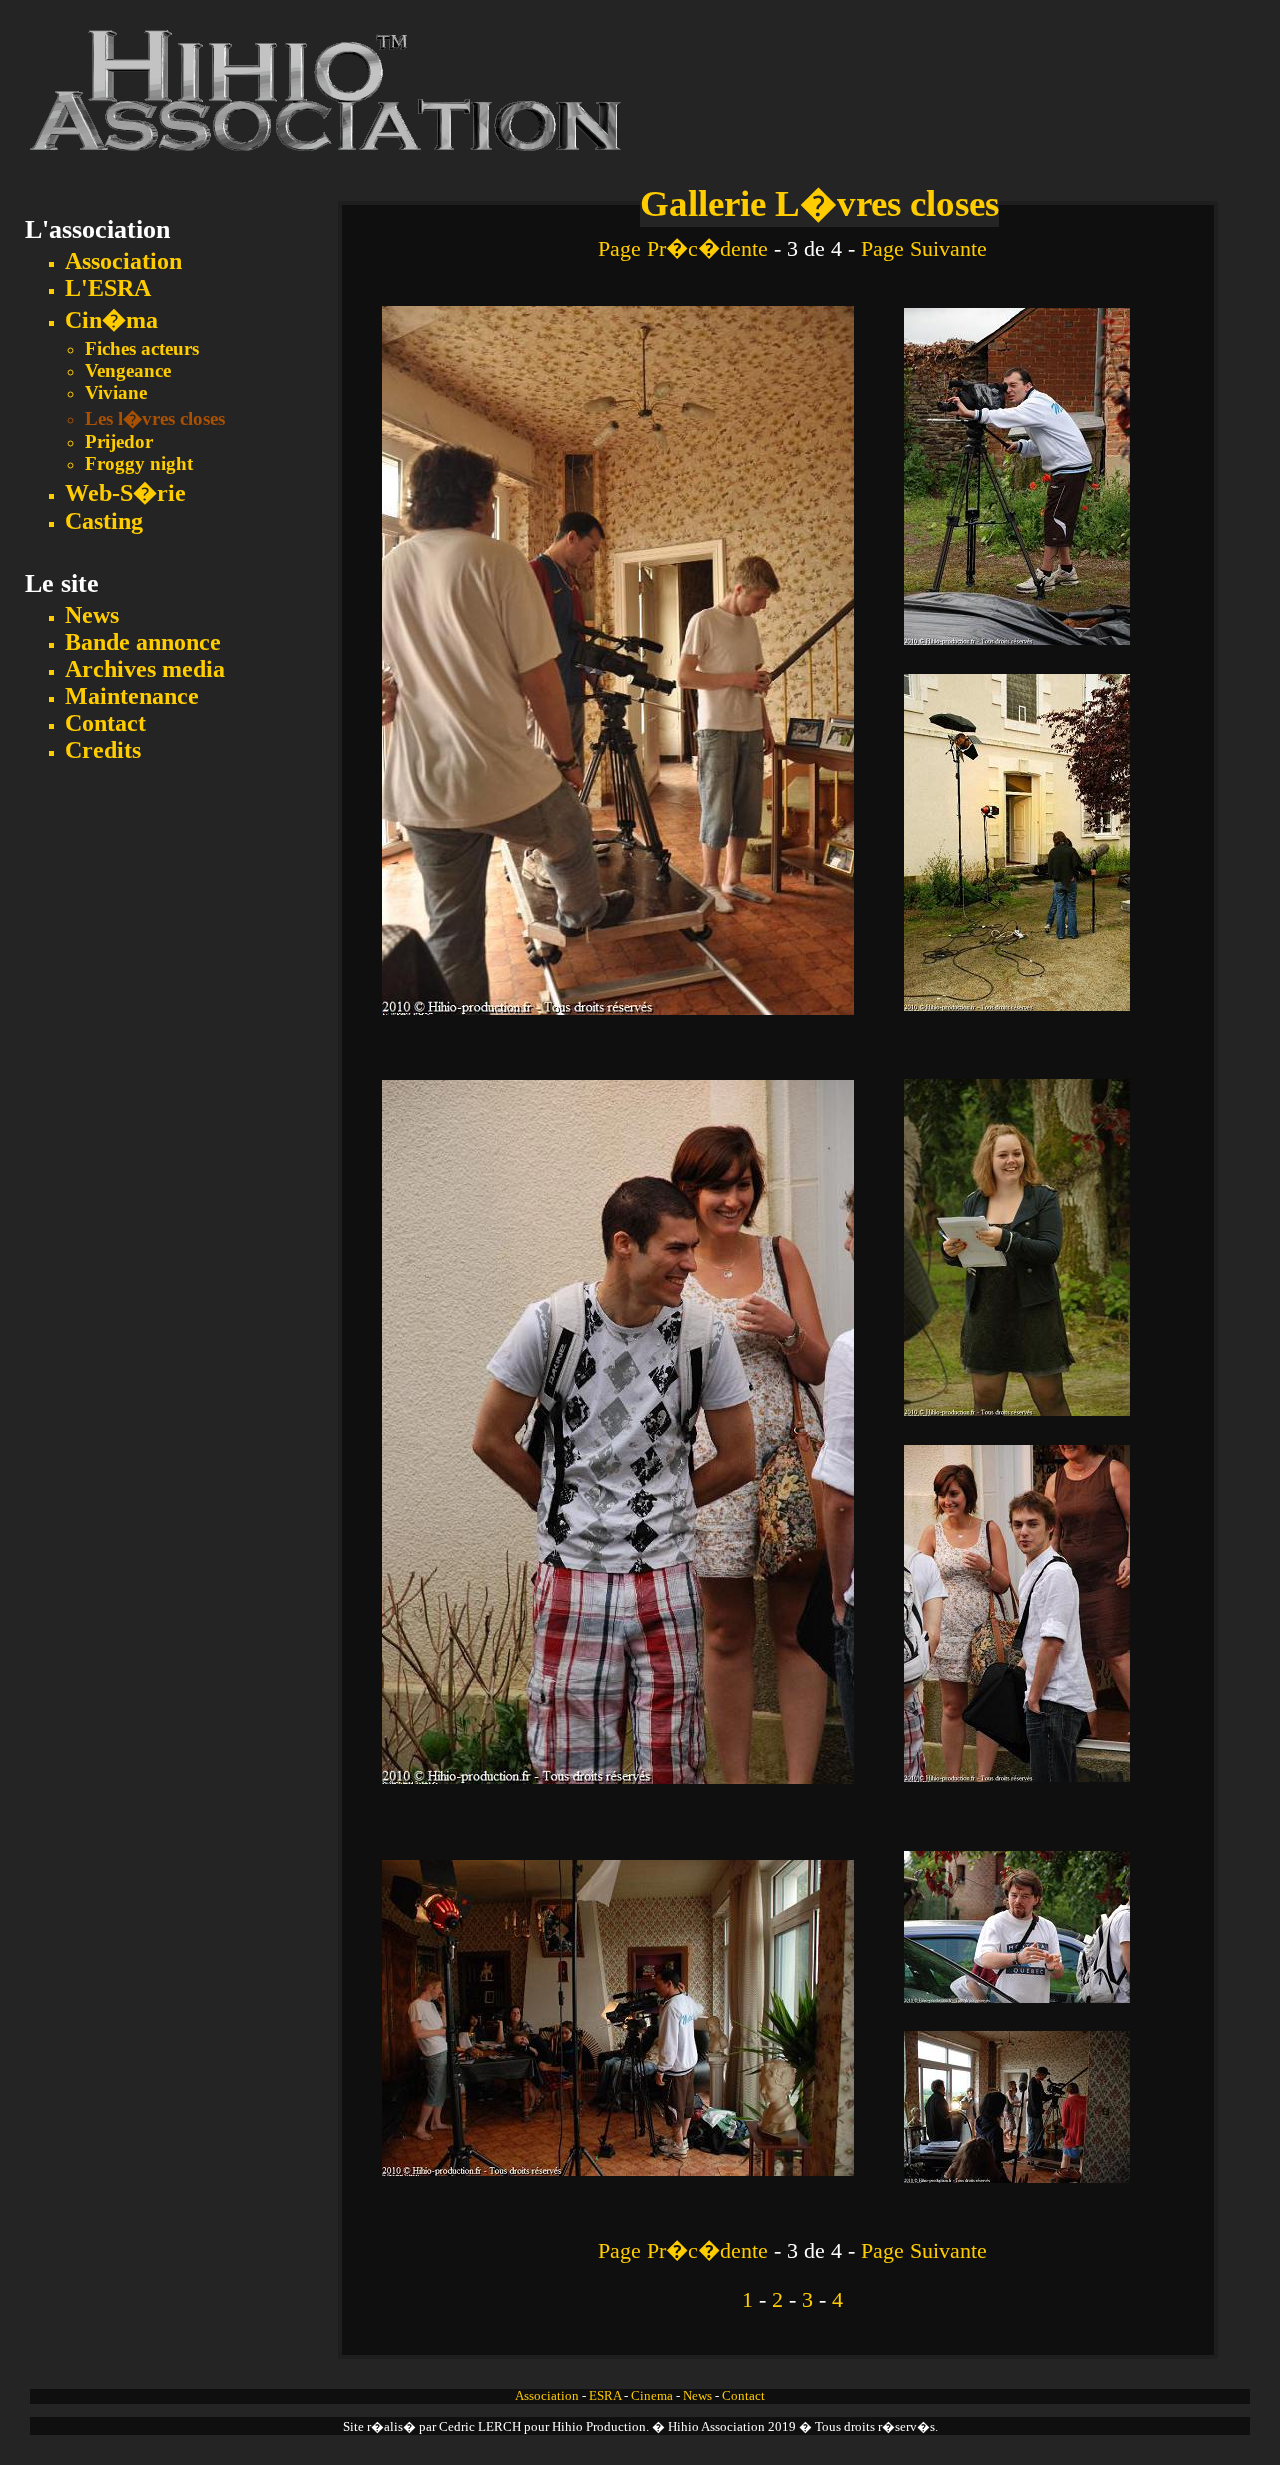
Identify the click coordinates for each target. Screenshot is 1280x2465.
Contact (105, 723)
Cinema (652, 2396)
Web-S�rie (125, 493)
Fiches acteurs (142, 348)
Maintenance (132, 696)
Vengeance (128, 370)
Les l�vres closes (155, 418)
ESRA (605, 2396)
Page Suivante (924, 248)
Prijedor (119, 441)
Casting (104, 521)
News (92, 615)
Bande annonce (143, 642)
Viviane (116, 392)
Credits (103, 750)
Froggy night (139, 463)
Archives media (145, 669)
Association (123, 261)
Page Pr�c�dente (683, 248)
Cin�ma (111, 320)
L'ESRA (108, 288)
